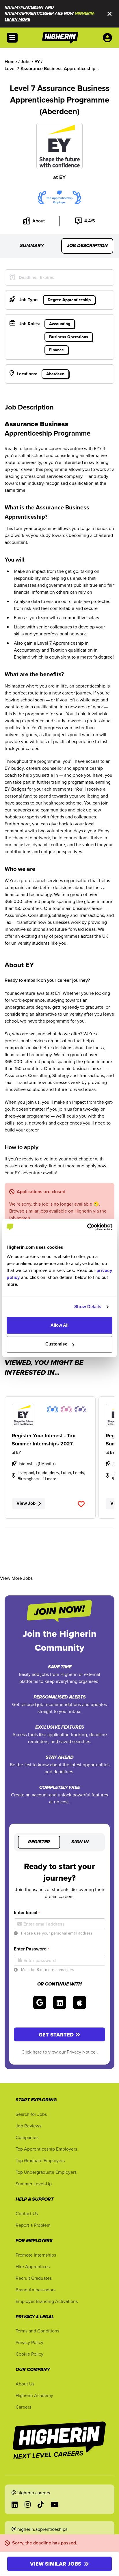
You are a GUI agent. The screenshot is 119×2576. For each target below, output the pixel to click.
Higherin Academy (34, 2395)
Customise (56, 1344)
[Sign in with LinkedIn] (60, 2002)
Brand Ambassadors (36, 2290)
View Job (26, 1503)
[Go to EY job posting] (50, 1415)
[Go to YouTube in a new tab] (54, 2504)
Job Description (87, 246)
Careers (23, 2407)
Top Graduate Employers (40, 2160)
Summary (32, 246)
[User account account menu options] (109, 38)
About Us (25, 2384)
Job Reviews (28, 2126)
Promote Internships (36, 2255)
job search (20, 1218)
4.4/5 (90, 221)
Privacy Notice (82, 2052)
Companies (27, 2137)
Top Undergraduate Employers (46, 2172)
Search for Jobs (31, 2114)
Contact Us (27, 2213)
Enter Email (27, 1912)
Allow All (60, 1325)
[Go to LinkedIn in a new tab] (15, 2504)
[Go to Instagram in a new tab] (28, 2504)
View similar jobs (56, 2564)
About (39, 221)
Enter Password (31, 1949)
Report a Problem (33, 2225)
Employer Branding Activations (47, 2301)
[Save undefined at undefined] (81, 1504)
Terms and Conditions (37, 2331)
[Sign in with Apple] (80, 2002)
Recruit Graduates (34, 2278)
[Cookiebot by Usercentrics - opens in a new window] (87, 1227)
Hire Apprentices (33, 2266)
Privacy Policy (29, 2342)
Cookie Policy (29, 2354)
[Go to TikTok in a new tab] (41, 2504)
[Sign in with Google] (40, 2002)
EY (63, 177)
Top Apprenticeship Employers (46, 2149)
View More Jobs (16, 1578)
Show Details (88, 1307)
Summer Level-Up (34, 2184)
